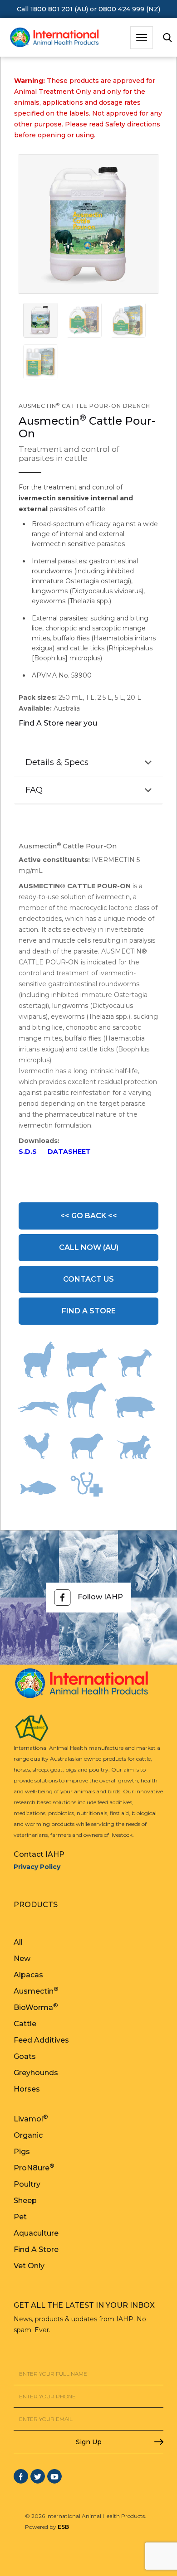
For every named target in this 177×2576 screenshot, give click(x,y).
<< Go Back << (89, 1216)
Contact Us (88, 1279)
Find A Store (89, 1311)
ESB (63, 2527)
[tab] (41, 320)
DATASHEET (69, 1152)
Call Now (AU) (89, 1247)
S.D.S (28, 1152)
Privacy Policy (37, 1867)
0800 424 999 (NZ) (129, 9)
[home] (52, 38)
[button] (142, 38)
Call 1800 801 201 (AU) (52, 9)
